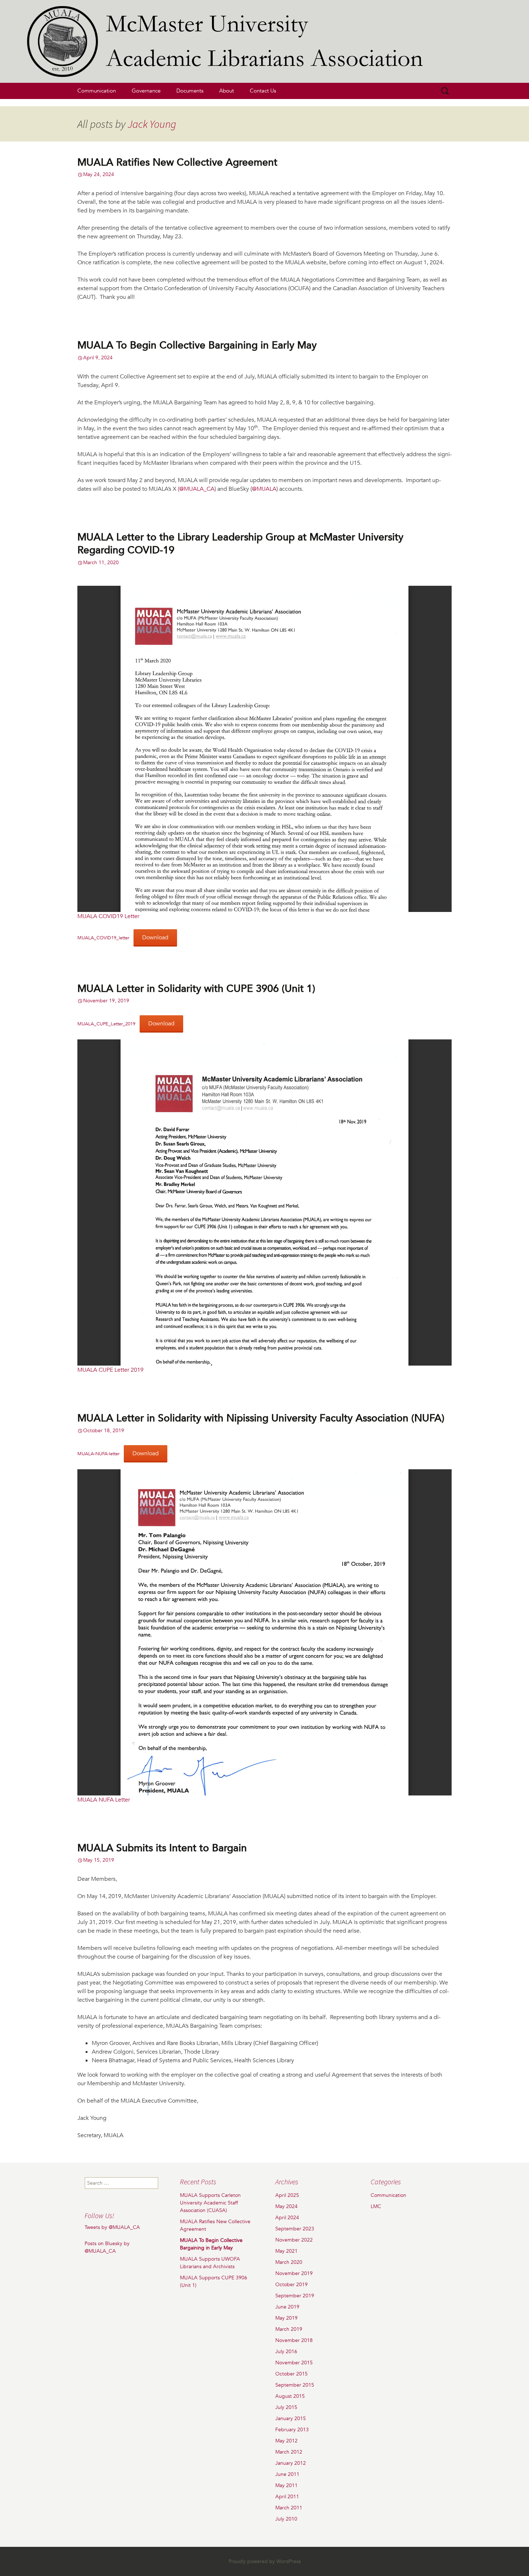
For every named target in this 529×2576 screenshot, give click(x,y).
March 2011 (289, 2508)
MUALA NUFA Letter (104, 1800)
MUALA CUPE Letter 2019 (110, 1370)
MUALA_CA (199, 489)
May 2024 (286, 2206)
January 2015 (291, 2418)
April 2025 (287, 2195)
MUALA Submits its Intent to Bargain (162, 1848)
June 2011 (287, 2474)
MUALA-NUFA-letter (98, 1454)
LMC (376, 2206)
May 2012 (286, 2441)
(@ (181, 489)
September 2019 (295, 2296)
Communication (97, 91)
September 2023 (295, 2229)
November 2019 (294, 2273)
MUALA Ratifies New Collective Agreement (177, 162)
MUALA (266, 489)
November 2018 (294, 2340)
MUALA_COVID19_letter (103, 938)
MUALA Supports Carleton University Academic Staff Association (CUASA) (210, 2203)
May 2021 (286, 2251)
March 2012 (289, 2452)
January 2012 (291, 2463)
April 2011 (287, 2497)
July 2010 (286, 2519)
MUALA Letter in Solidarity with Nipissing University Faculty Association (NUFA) (261, 1418)
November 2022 (294, 2240)
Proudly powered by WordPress (265, 2561)
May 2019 (286, 2318)
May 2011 (286, 2485)
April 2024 (287, 2218)
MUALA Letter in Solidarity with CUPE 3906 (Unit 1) (196, 989)
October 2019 (291, 2285)
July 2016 (286, 2352)
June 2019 (287, 2307)
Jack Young (152, 124)
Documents (190, 91)
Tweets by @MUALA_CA (112, 2227)
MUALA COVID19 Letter (108, 916)
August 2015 (290, 2396)
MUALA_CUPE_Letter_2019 (106, 1024)
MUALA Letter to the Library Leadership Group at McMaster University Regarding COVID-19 (240, 544)
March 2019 (289, 2329)
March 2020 (289, 2262)
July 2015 (286, 2407)
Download (155, 938)
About (227, 91)
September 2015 (295, 2385)
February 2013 (292, 2430)
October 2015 (291, 2374)
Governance (146, 91)
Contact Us (263, 91)
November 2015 (294, 2363)
